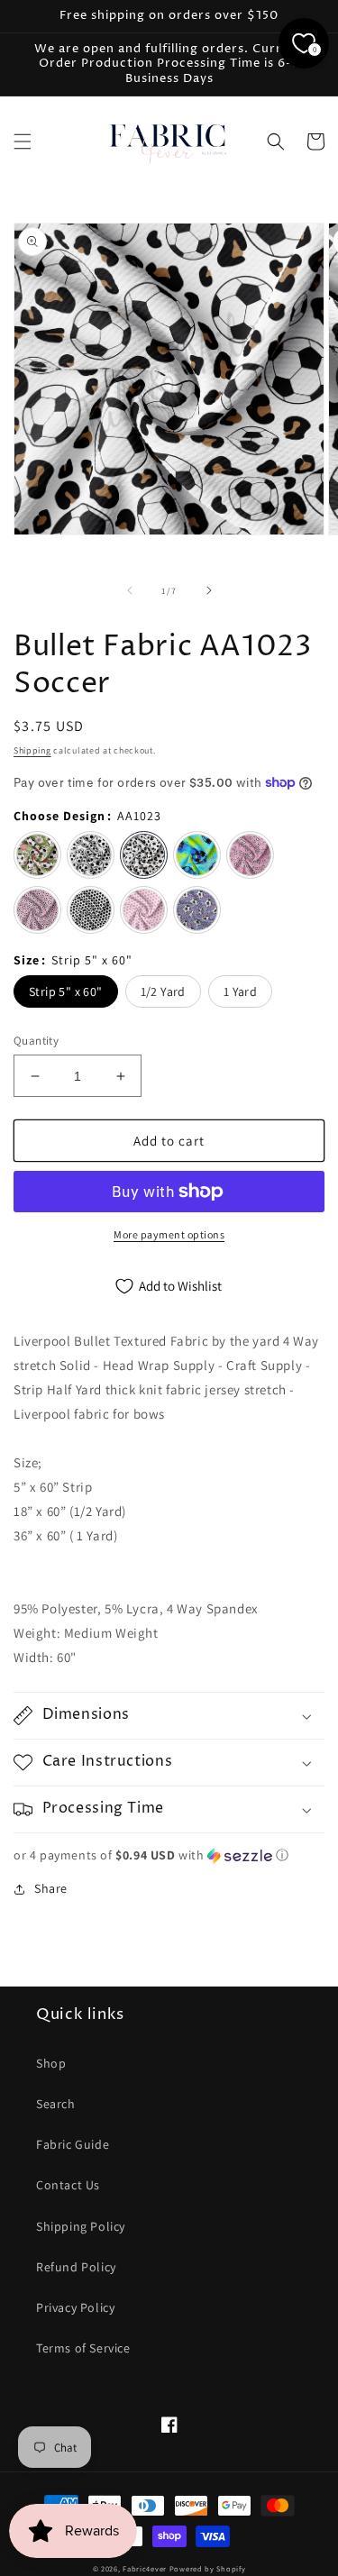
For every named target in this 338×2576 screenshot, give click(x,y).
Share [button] (51, 1888)
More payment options (169, 1234)
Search (56, 2104)
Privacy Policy (75, 2307)
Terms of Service (83, 2348)
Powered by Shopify (208, 2568)
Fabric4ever (145, 2568)
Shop (51, 2063)
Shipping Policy (81, 2226)
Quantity (36, 1041)
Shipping (32, 750)
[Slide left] (130, 590)
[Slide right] (209, 590)
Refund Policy (76, 2267)
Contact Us (68, 2185)
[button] (23, 142)
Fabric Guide (73, 2144)
